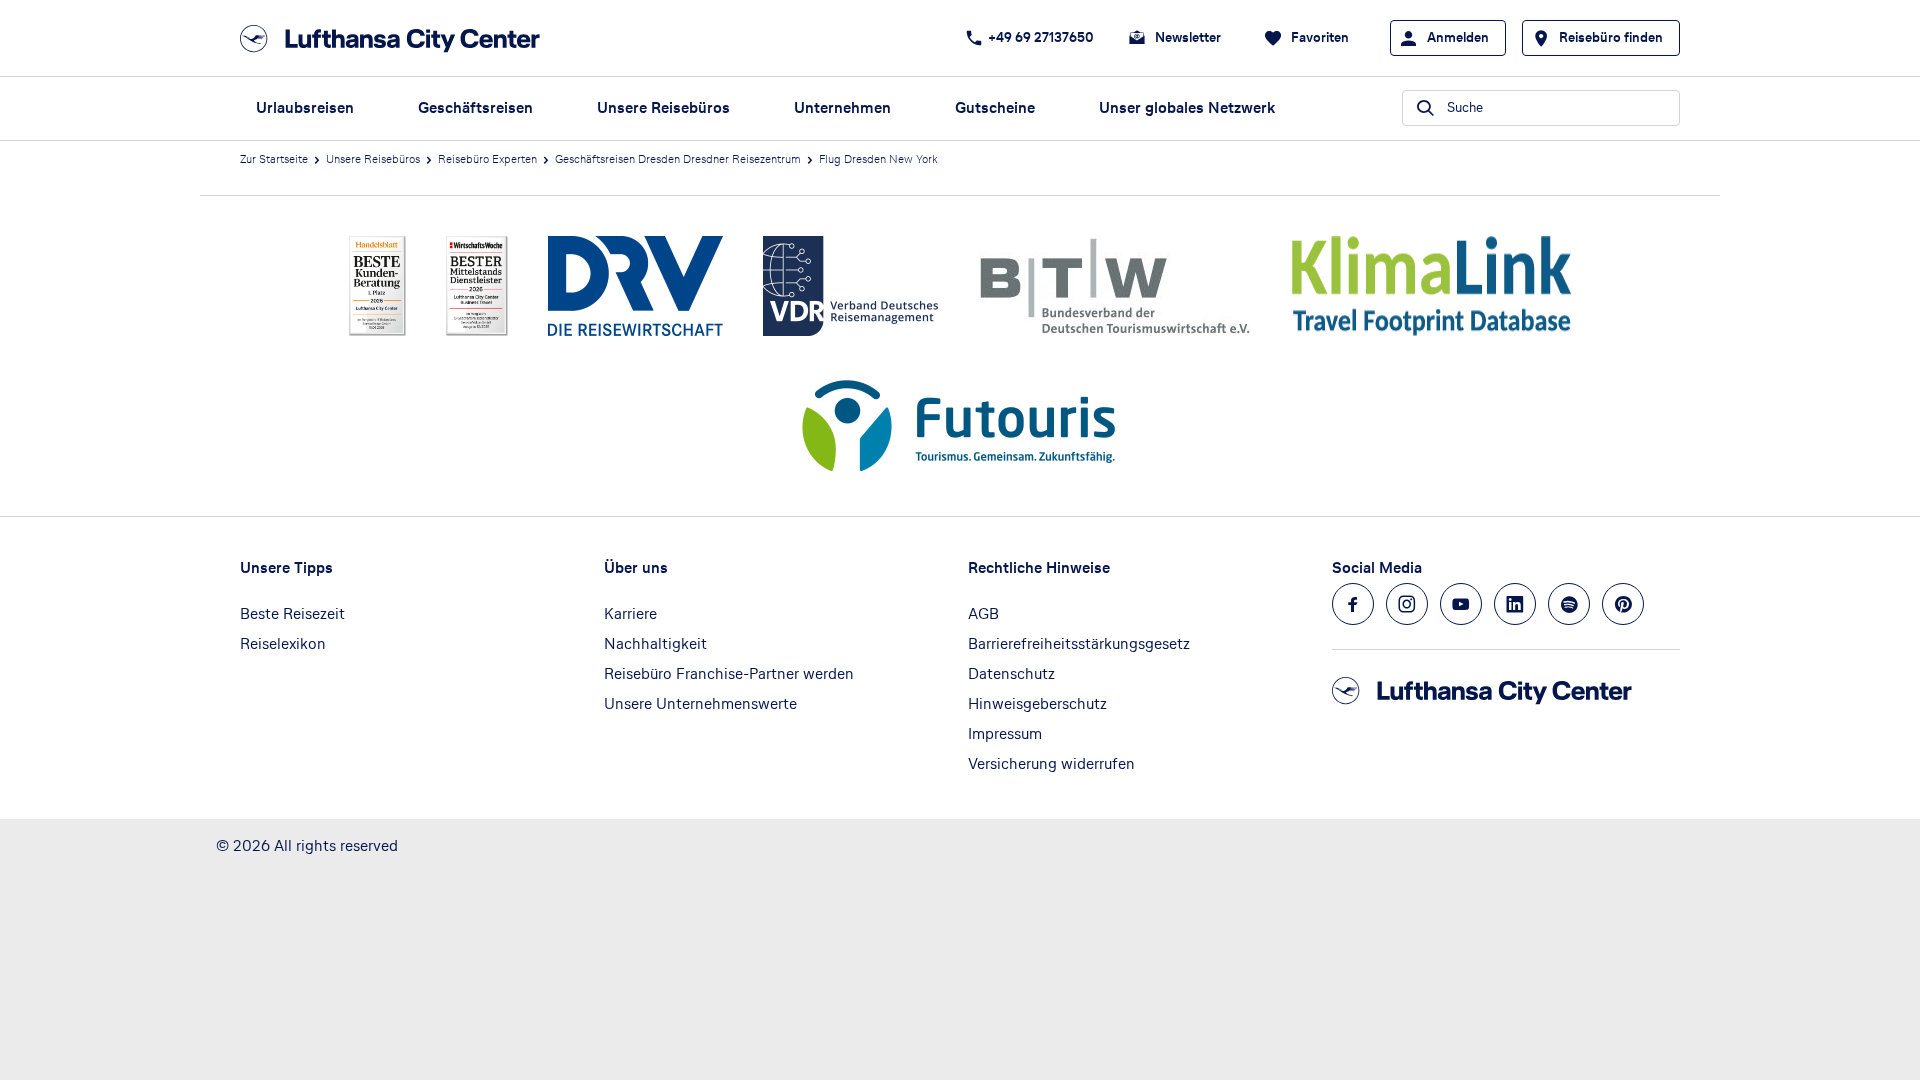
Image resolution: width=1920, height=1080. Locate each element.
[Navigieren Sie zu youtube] (1461, 604)
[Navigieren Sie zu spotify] (1569, 604)
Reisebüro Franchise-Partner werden (729, 673)
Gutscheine (995, 107)
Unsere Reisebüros (663, 107)
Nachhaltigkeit (655, 643)
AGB (983, 613)
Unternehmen (842, 107)
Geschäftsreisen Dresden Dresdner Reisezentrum (678, 159)
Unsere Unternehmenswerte (700, 703)
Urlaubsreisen (305, 107)
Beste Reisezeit (292, 613)
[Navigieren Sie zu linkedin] (1515, 604)
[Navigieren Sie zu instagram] (1407, 604)
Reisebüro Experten (487, 159)
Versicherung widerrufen (1051, 763)
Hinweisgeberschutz (1037, 703)
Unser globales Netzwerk (1187, 107)
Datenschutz (1011, 673)
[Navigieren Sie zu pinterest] (1623, 604)
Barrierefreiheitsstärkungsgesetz (1079, 643)
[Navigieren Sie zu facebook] (1353, 604)
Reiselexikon (283, 643)
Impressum (1005, 733)
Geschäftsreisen (475, 107)
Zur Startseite (274, 159)
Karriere (630, 613)
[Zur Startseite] (396, 38)
